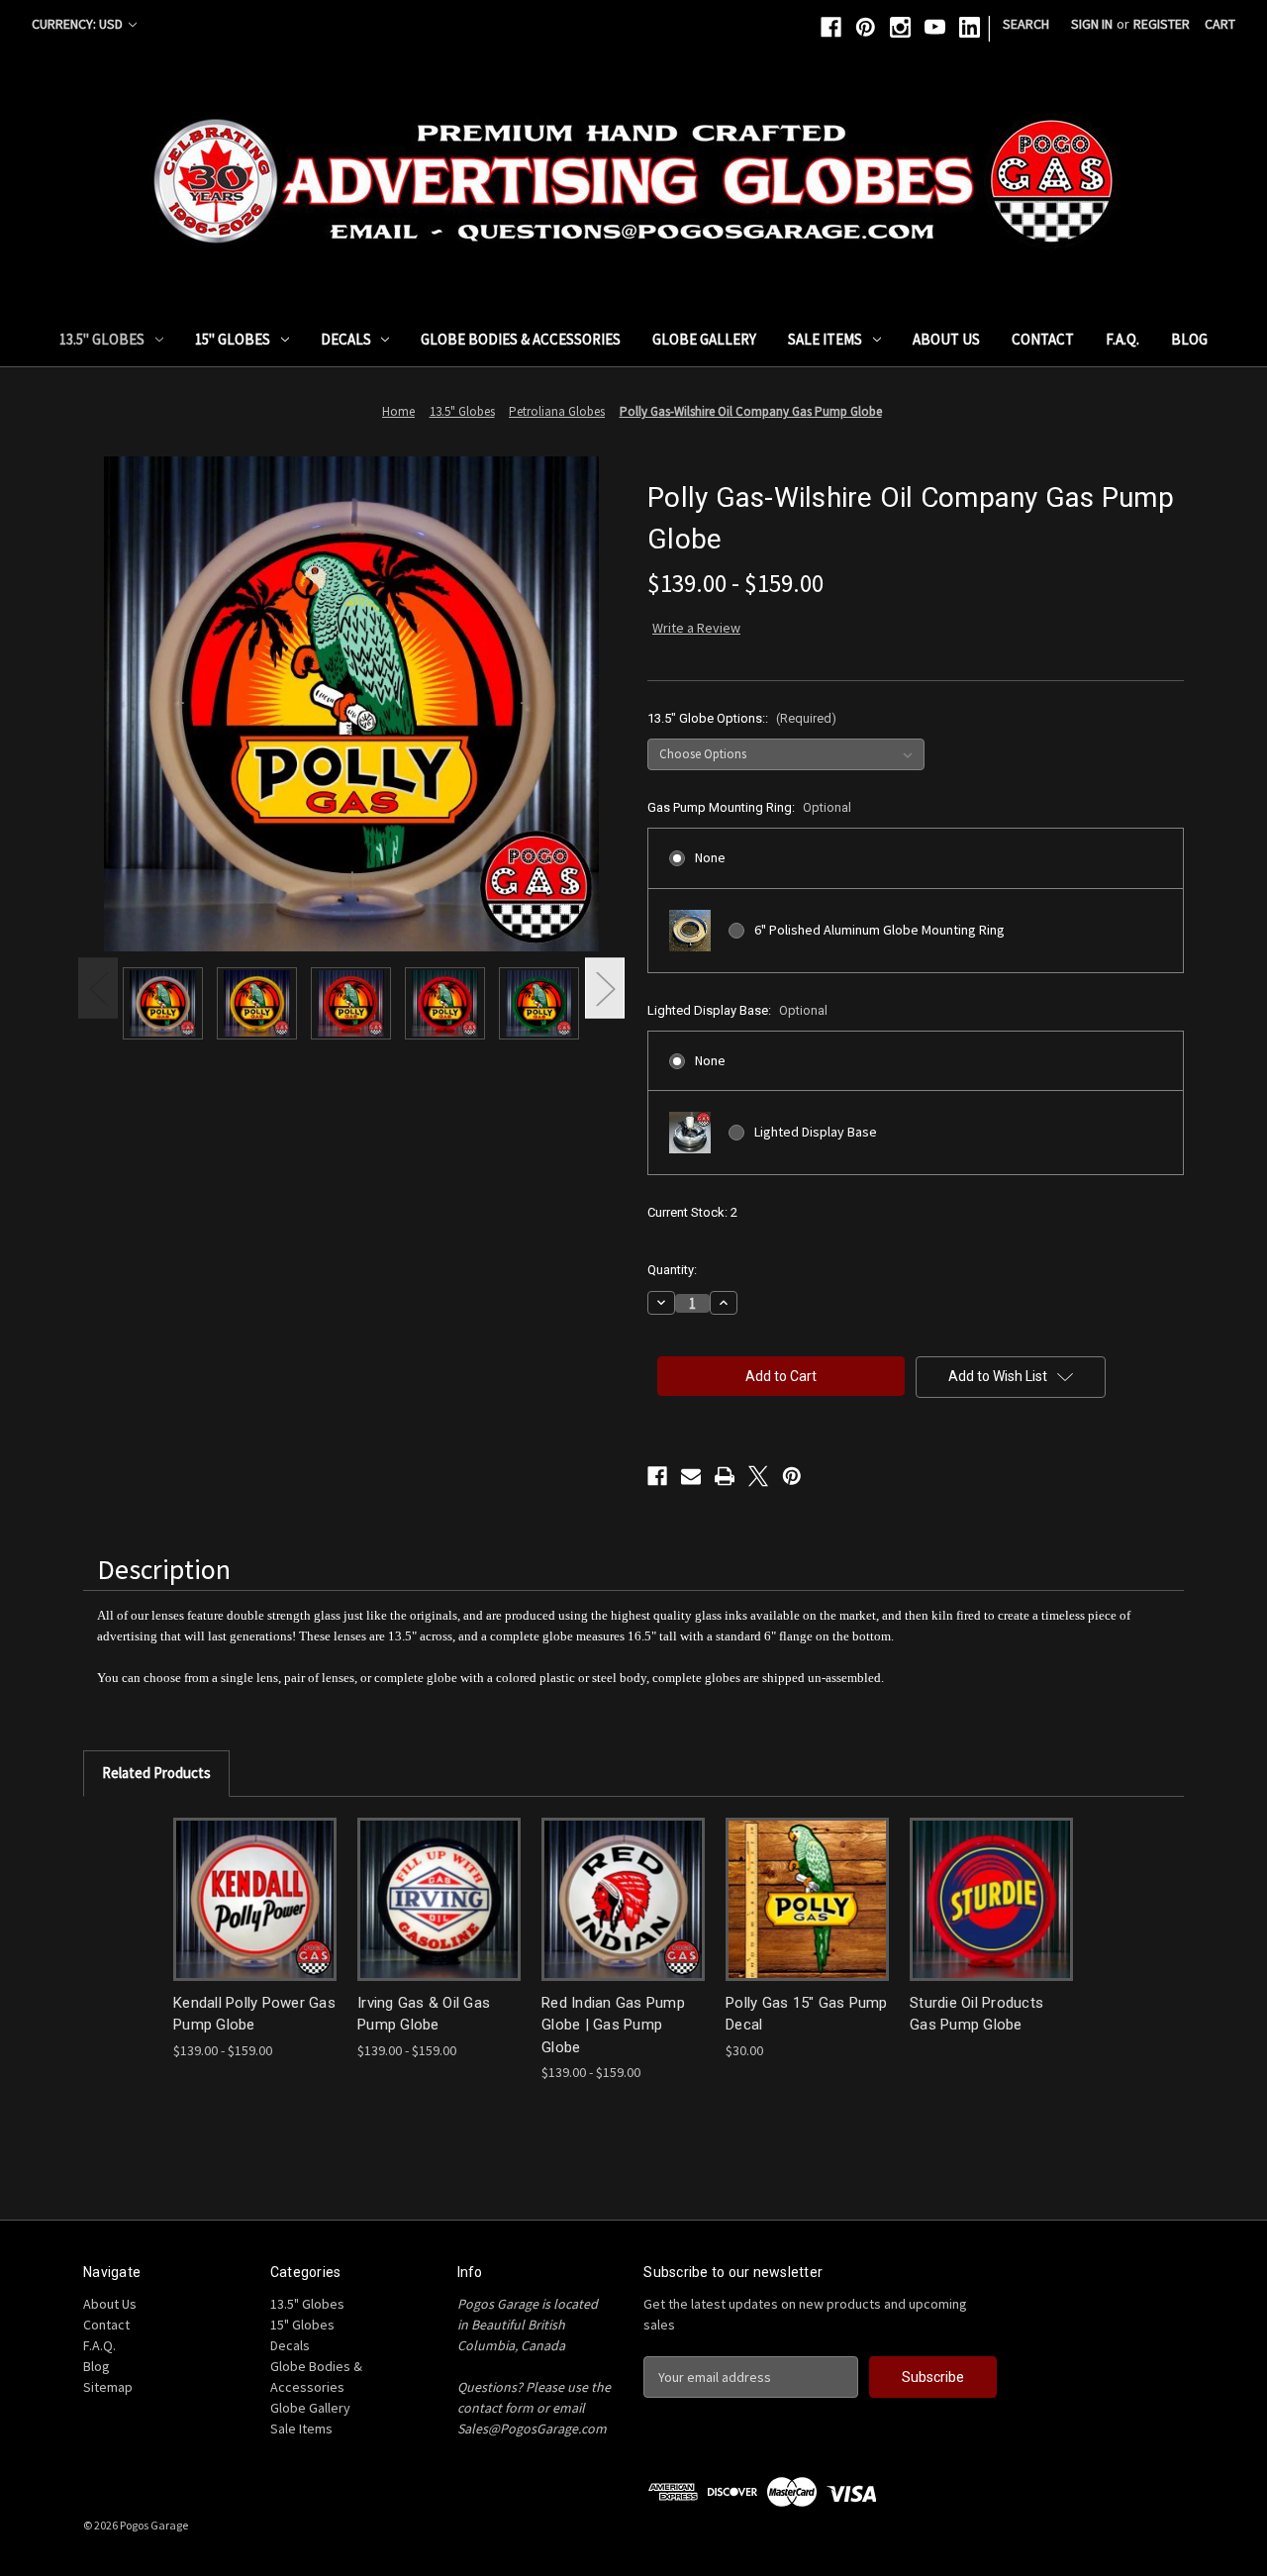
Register (1162, 24)
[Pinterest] (866, 27)
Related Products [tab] (156, 1773)
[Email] (691, 1476)
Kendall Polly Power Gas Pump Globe (254, 2014)
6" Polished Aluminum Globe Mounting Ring (879, 930)
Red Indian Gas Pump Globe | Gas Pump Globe (613, 2025)
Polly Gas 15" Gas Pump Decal (807, 2014)
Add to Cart (808, 1898)
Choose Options (255, 1898)
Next (605, 989)
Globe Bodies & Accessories (521, 339)
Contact (1043, 339)
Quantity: (672, 1270)
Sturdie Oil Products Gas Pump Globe (976, 2014)
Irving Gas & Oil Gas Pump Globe (424, 2014)
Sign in (1092, 24)
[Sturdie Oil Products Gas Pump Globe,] (991, 1899)
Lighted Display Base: (737, 1010)
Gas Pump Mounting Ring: (749, 807)
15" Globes (233, 339)
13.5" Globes (102, 339)
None (710, 857)
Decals (346, 339)
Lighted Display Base (816, 1132)
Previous (98, 989)
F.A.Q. (1122, 339)
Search (1026, 24)
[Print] (725, 1476)
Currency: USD (79, 24)
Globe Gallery (704, 339)
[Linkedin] (970, 27)
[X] (758, 1476)
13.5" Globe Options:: (742, 718)
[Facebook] (831, 27)
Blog (1189, 339)
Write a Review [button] (696, 628)
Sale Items (825, 339)
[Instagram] (900, 27)
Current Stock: (692, 1212)
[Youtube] (935, 27)
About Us (946, 339)
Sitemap (108, 2387)
